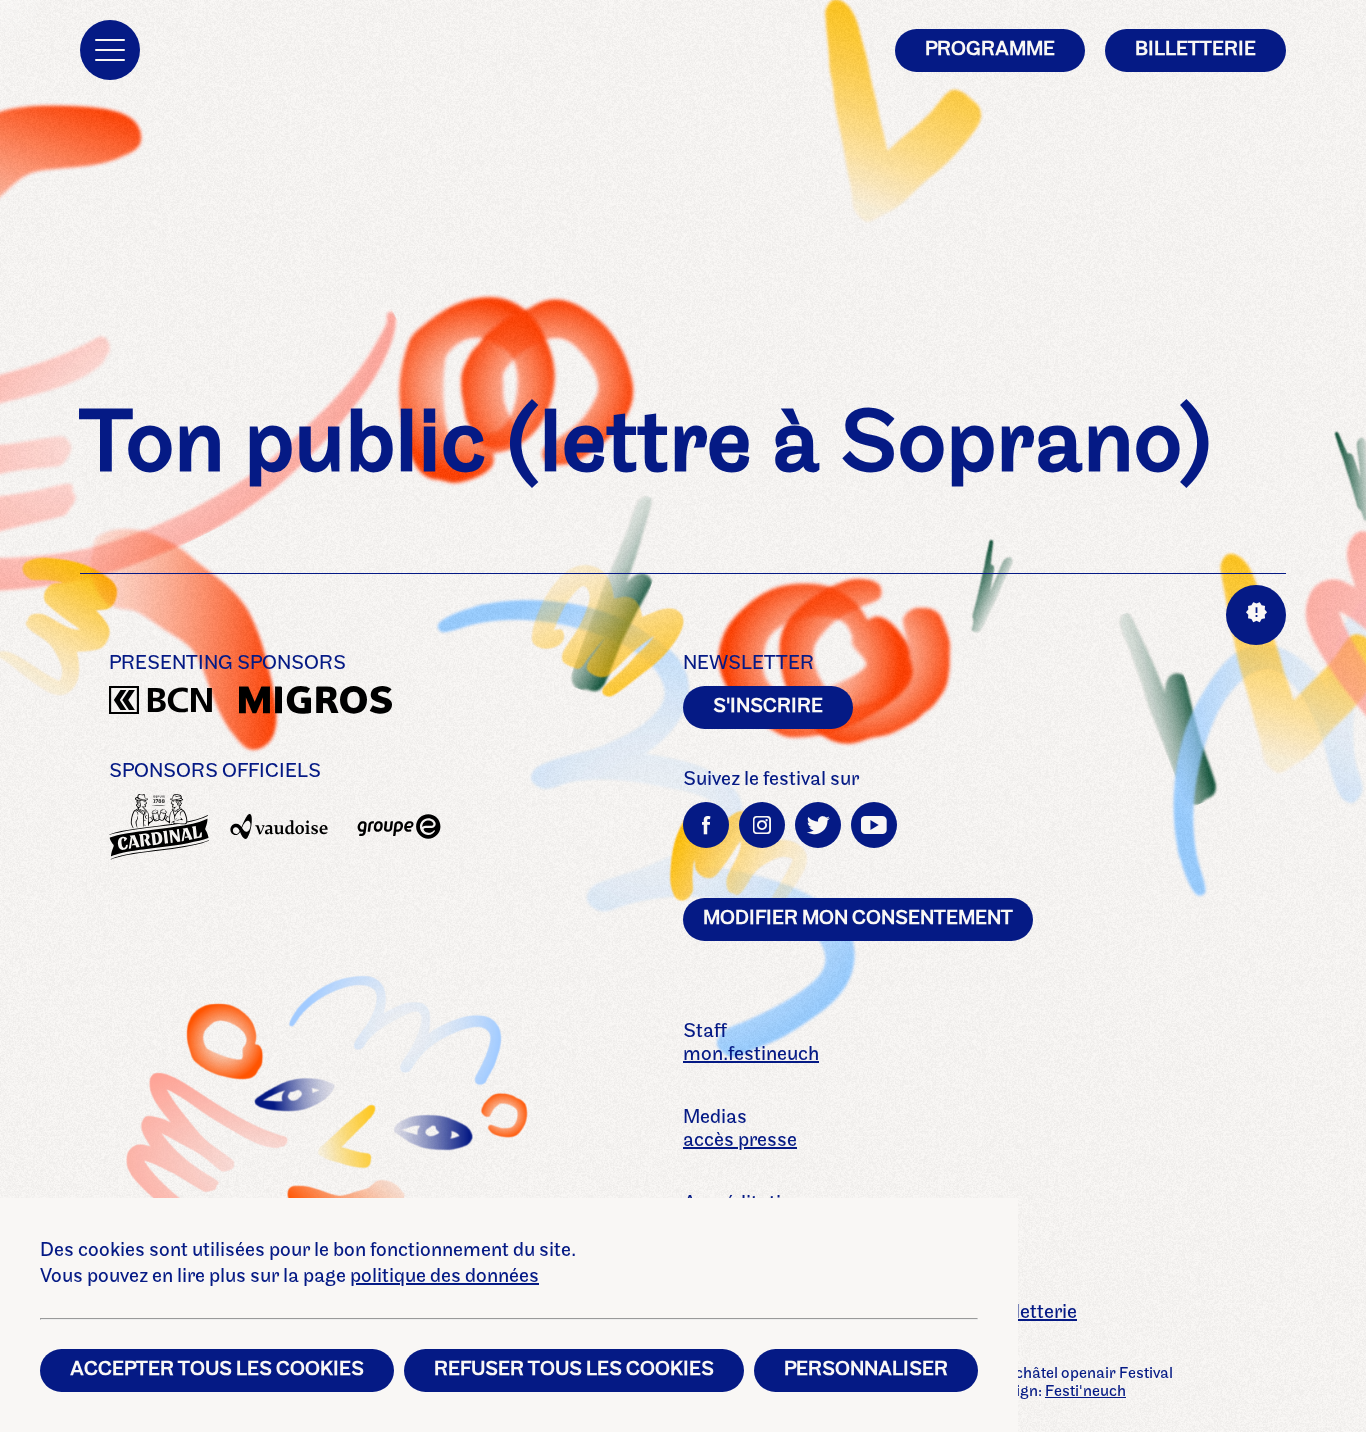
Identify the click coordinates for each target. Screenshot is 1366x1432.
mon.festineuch (751, 1055)
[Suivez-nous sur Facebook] (706, 825)
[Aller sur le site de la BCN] (159, 703)
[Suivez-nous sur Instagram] (762, 825)
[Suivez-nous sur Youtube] (874, 825)
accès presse (740, 1141)
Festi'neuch (1085, 1392)
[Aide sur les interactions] (1256, 615)
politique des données (444, 1277)
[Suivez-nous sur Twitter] (818, 825)
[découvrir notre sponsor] (159, 827)
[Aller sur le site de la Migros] (289, 703)
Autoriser (1031, 661)
